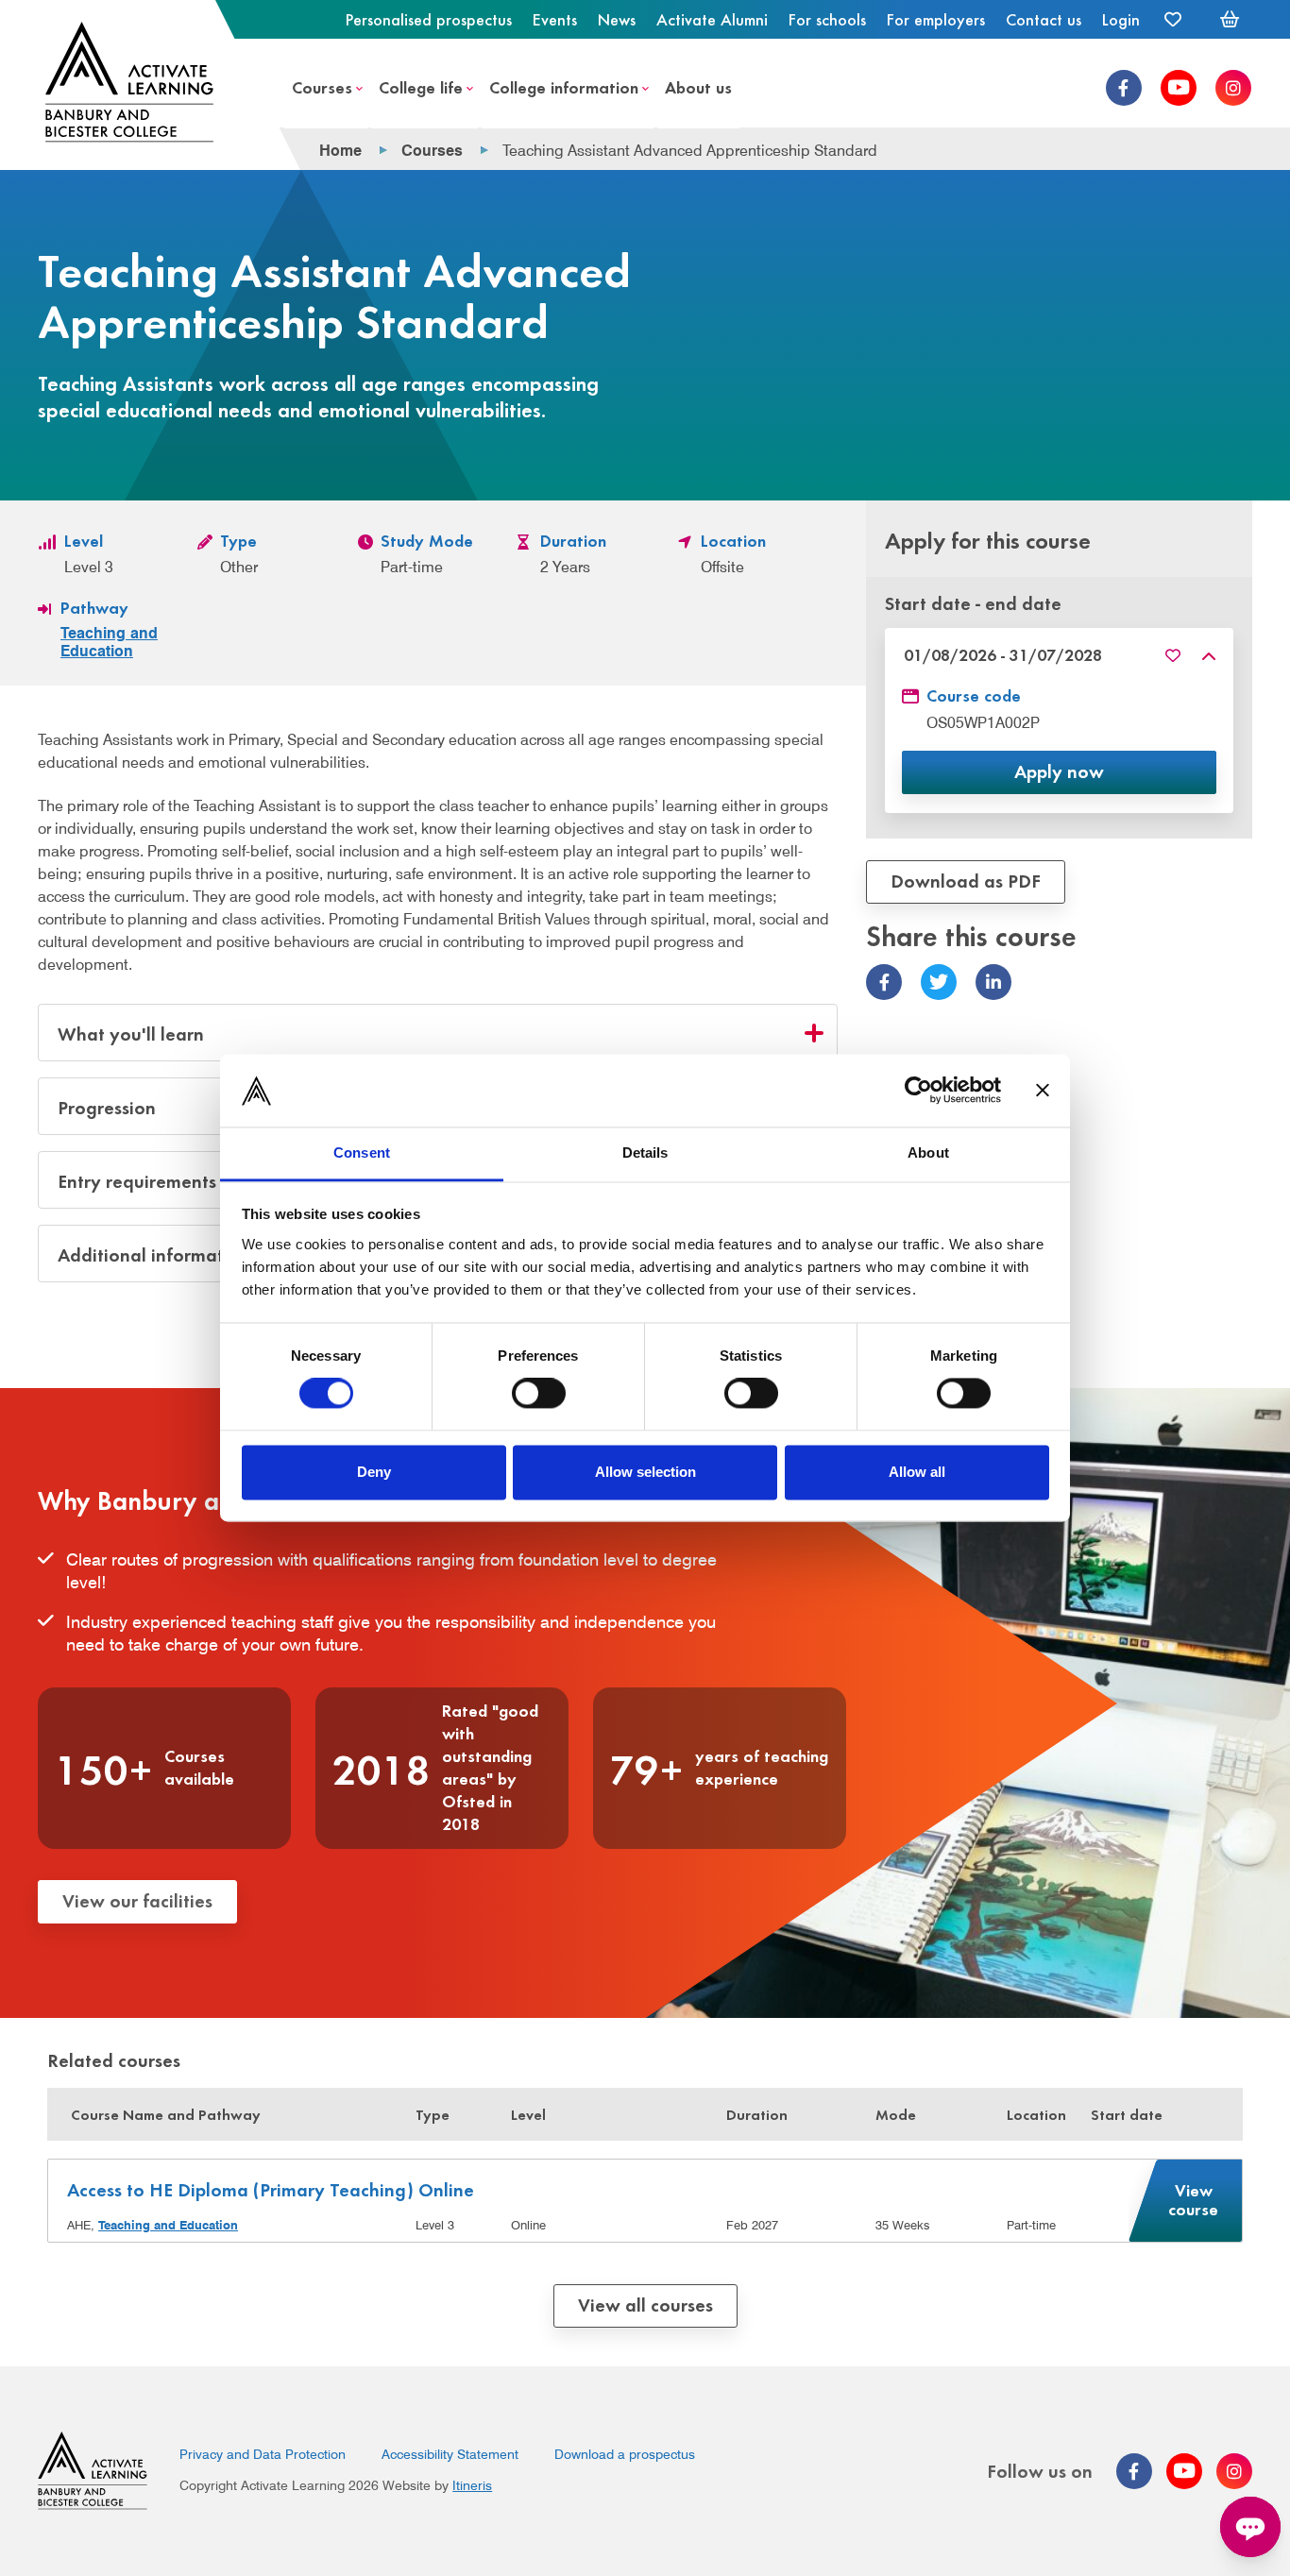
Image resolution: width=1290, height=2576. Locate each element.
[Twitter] (939, 983)
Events (555, 19)
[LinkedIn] (993, 983)
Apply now (1059, 770)
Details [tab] (645, 1152)
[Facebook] (1124, 88)
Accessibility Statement (450, 2454)
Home (340, 150)
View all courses (645, 2304)
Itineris (472, 2485)
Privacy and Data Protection (263, 2454)
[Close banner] (1043, 1091)
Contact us (1044, 19)
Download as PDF (966, 880)
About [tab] (928, 1152)
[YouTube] (1179, 88)
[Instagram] (1233, 88)
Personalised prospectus (429, 19)
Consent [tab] (362, 1152)
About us (698, 86)
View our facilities (137, 1899)
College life (421, 86)
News (617, 19)
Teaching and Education (109, 642)
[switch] (539, 1394)
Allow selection (645, 1472)
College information (564, 86)
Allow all (917, 1472)
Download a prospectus (625, 2454)
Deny (374, 1472)
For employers (936, 19)
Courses (322, 86)
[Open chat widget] (1250, 2527)
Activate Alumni (712, 19)
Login (1121, 19)
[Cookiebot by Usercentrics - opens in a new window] (918, 1091)
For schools (827, 19)
